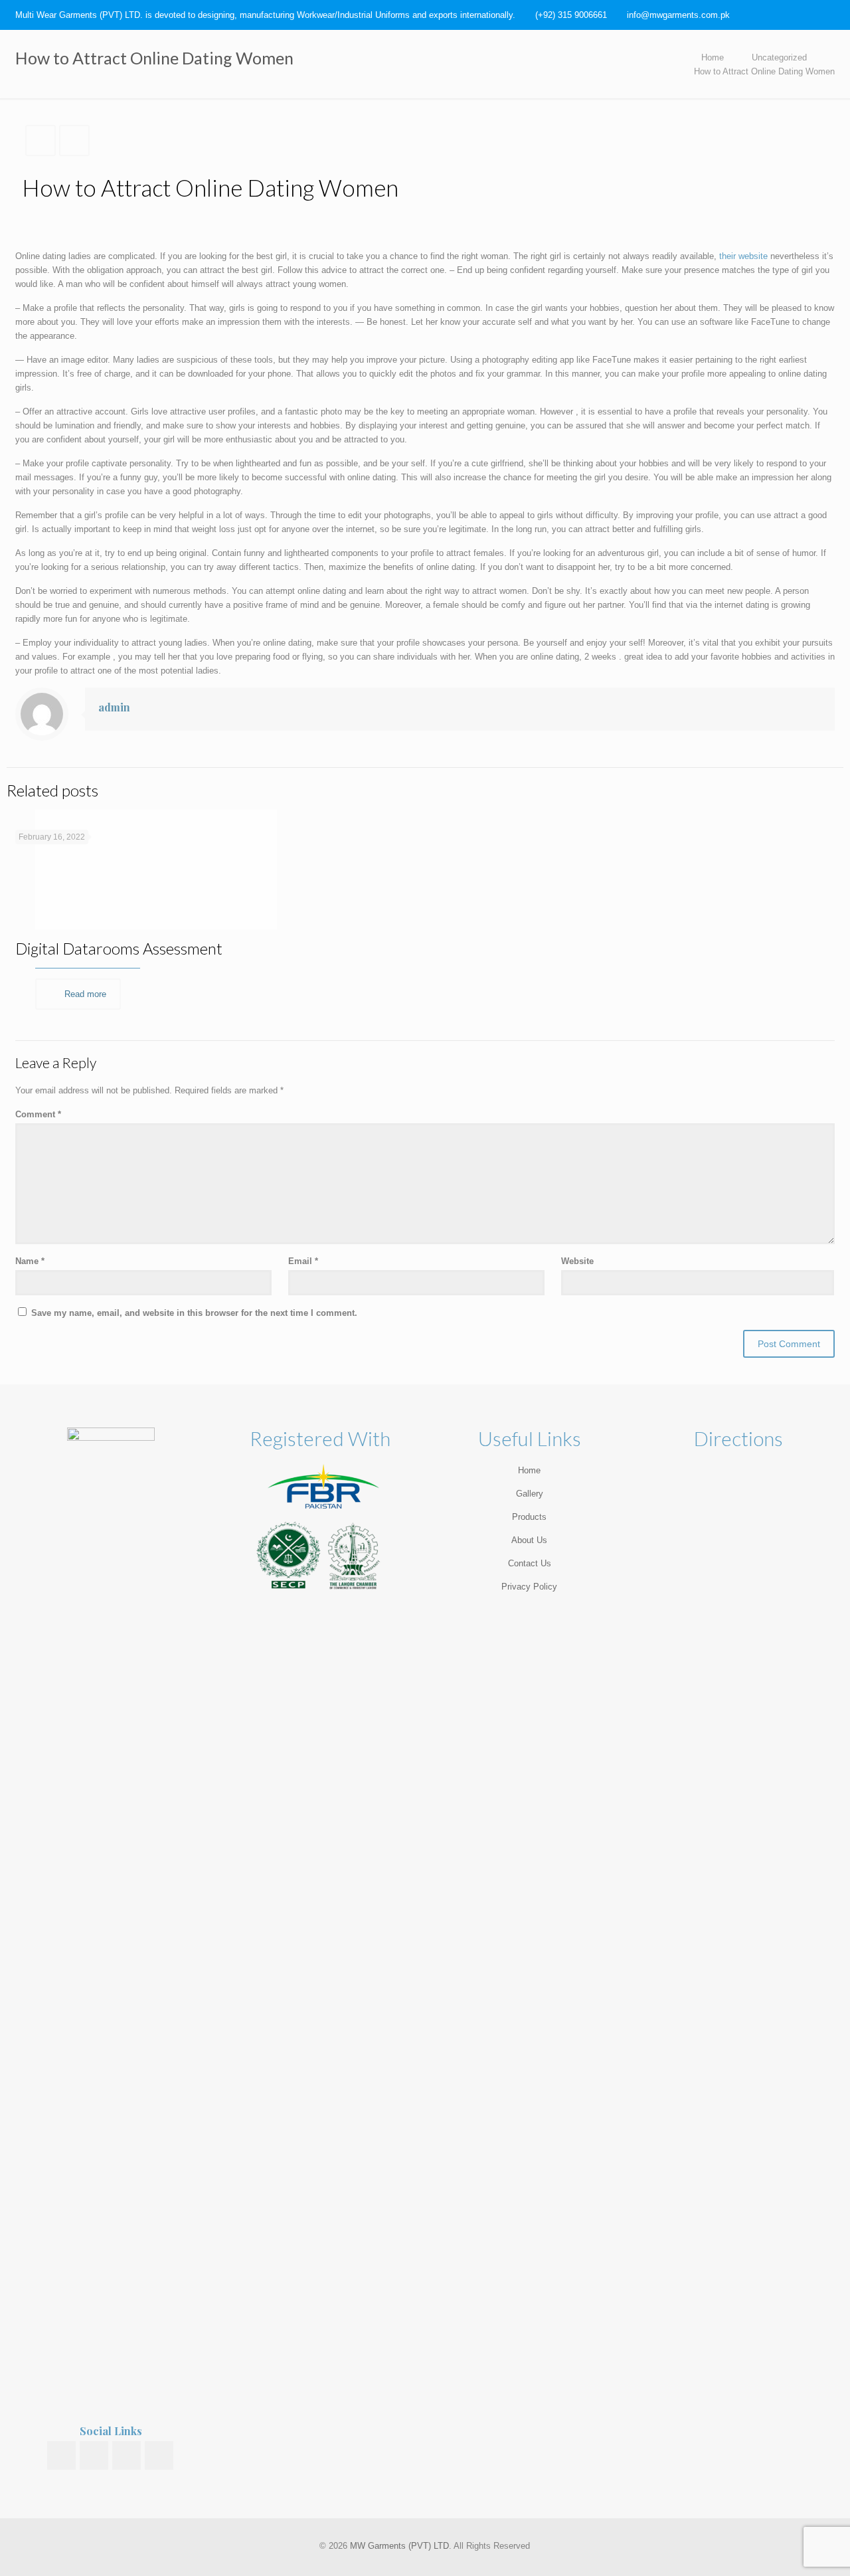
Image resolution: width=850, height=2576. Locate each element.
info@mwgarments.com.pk (678, 15)
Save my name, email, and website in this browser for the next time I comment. (194, 1313)
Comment (38, 1114)
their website (743, 256)
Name (30, 1261)
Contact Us (530, 1563)
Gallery (530, 1494)
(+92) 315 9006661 (571, 15)
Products (529, 1517)
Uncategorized (779, 57)
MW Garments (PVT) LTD (399, 2546)
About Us (529, 1540)
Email (303, 1261)
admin (114, 707)
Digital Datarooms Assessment (119, 948)
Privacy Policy (529, 1587)
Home (713, 57)
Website (577, 1261)
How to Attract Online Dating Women (764, 71)
